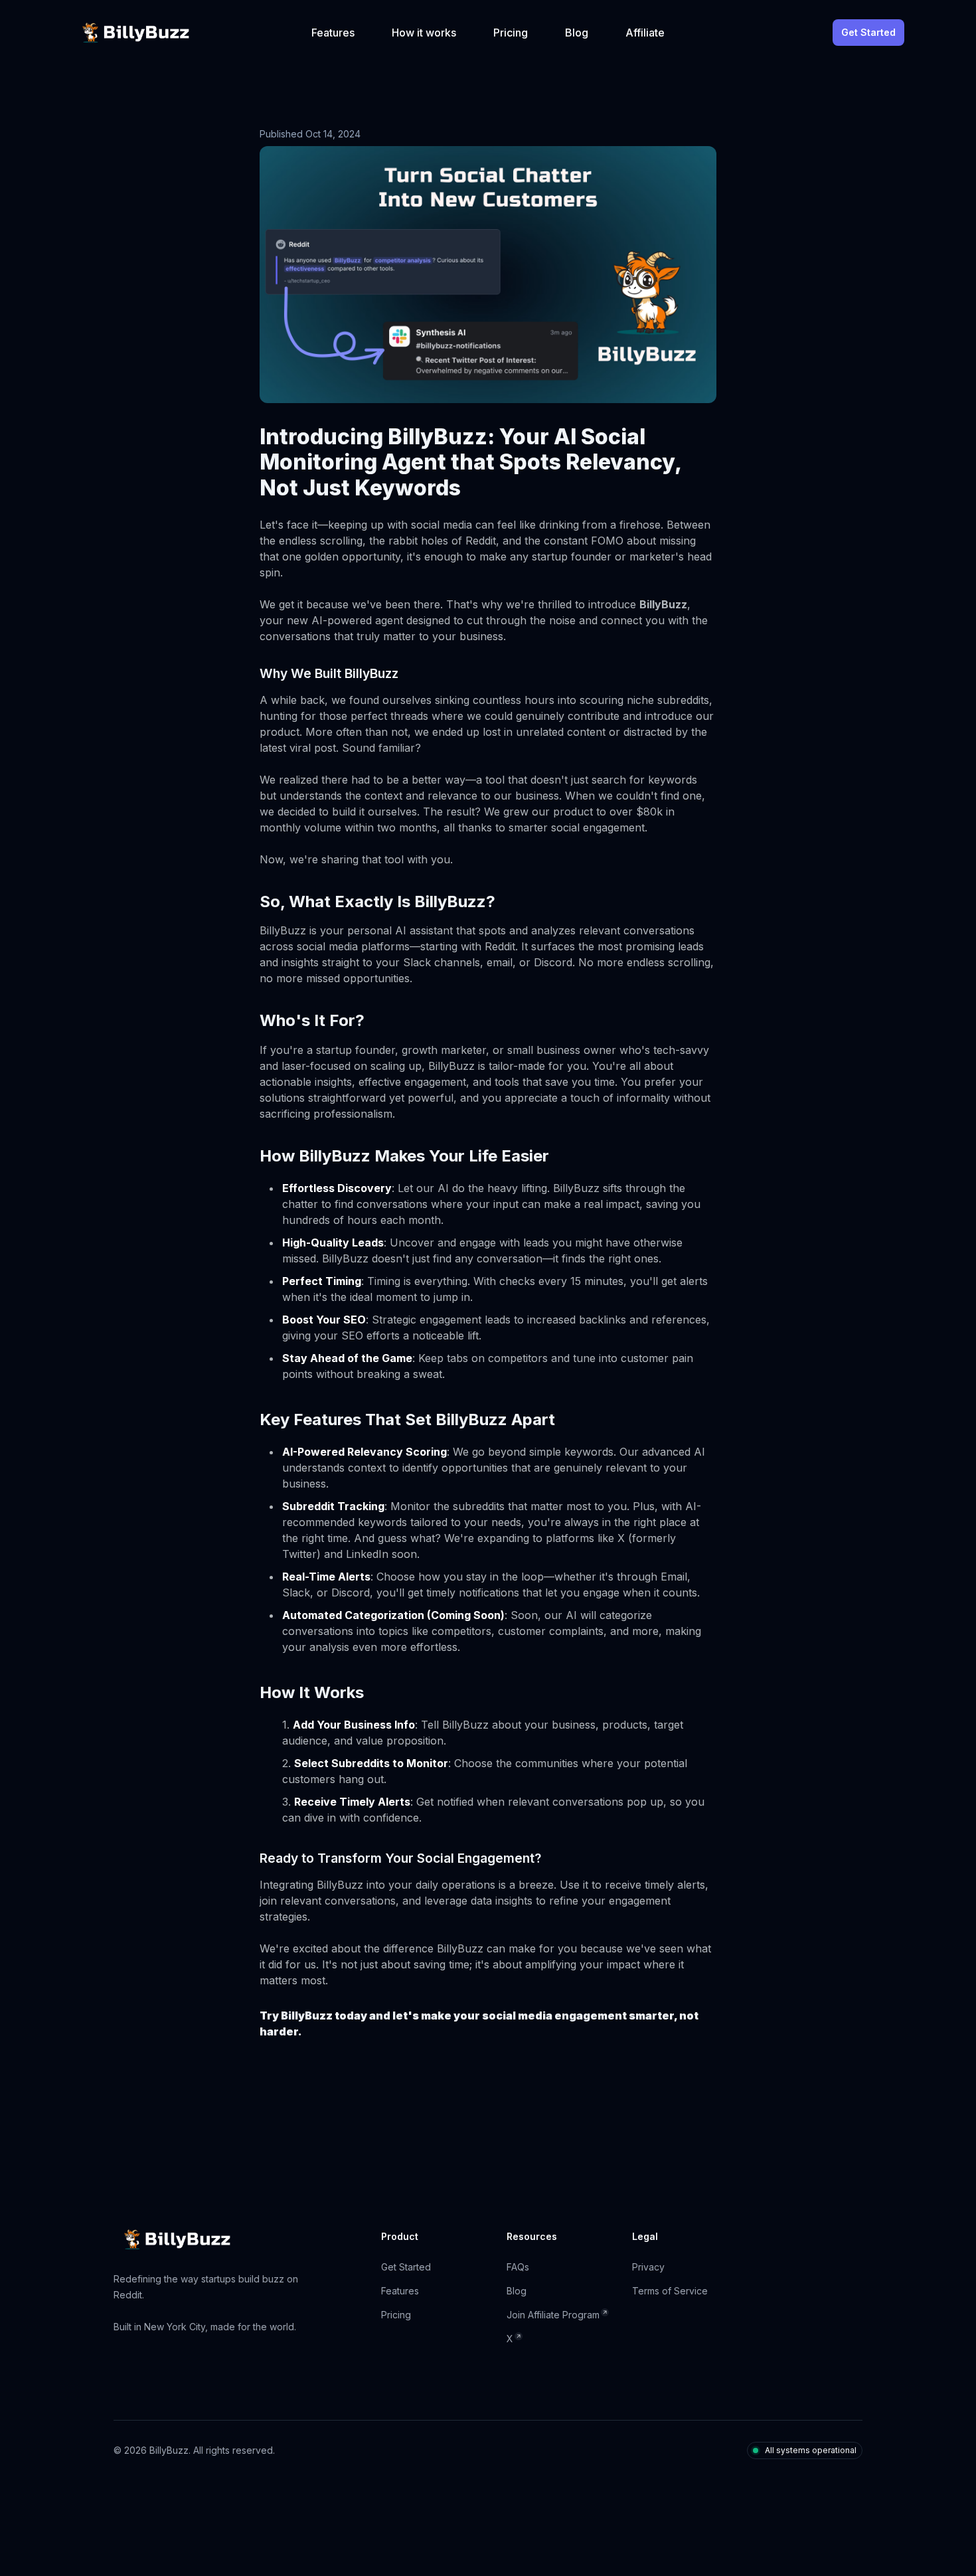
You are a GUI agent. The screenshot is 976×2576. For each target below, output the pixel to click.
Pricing (511, 33)
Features (333, 33)
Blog (577, 33)
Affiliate (645, 33)
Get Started (868, 32)
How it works (424, 33)
